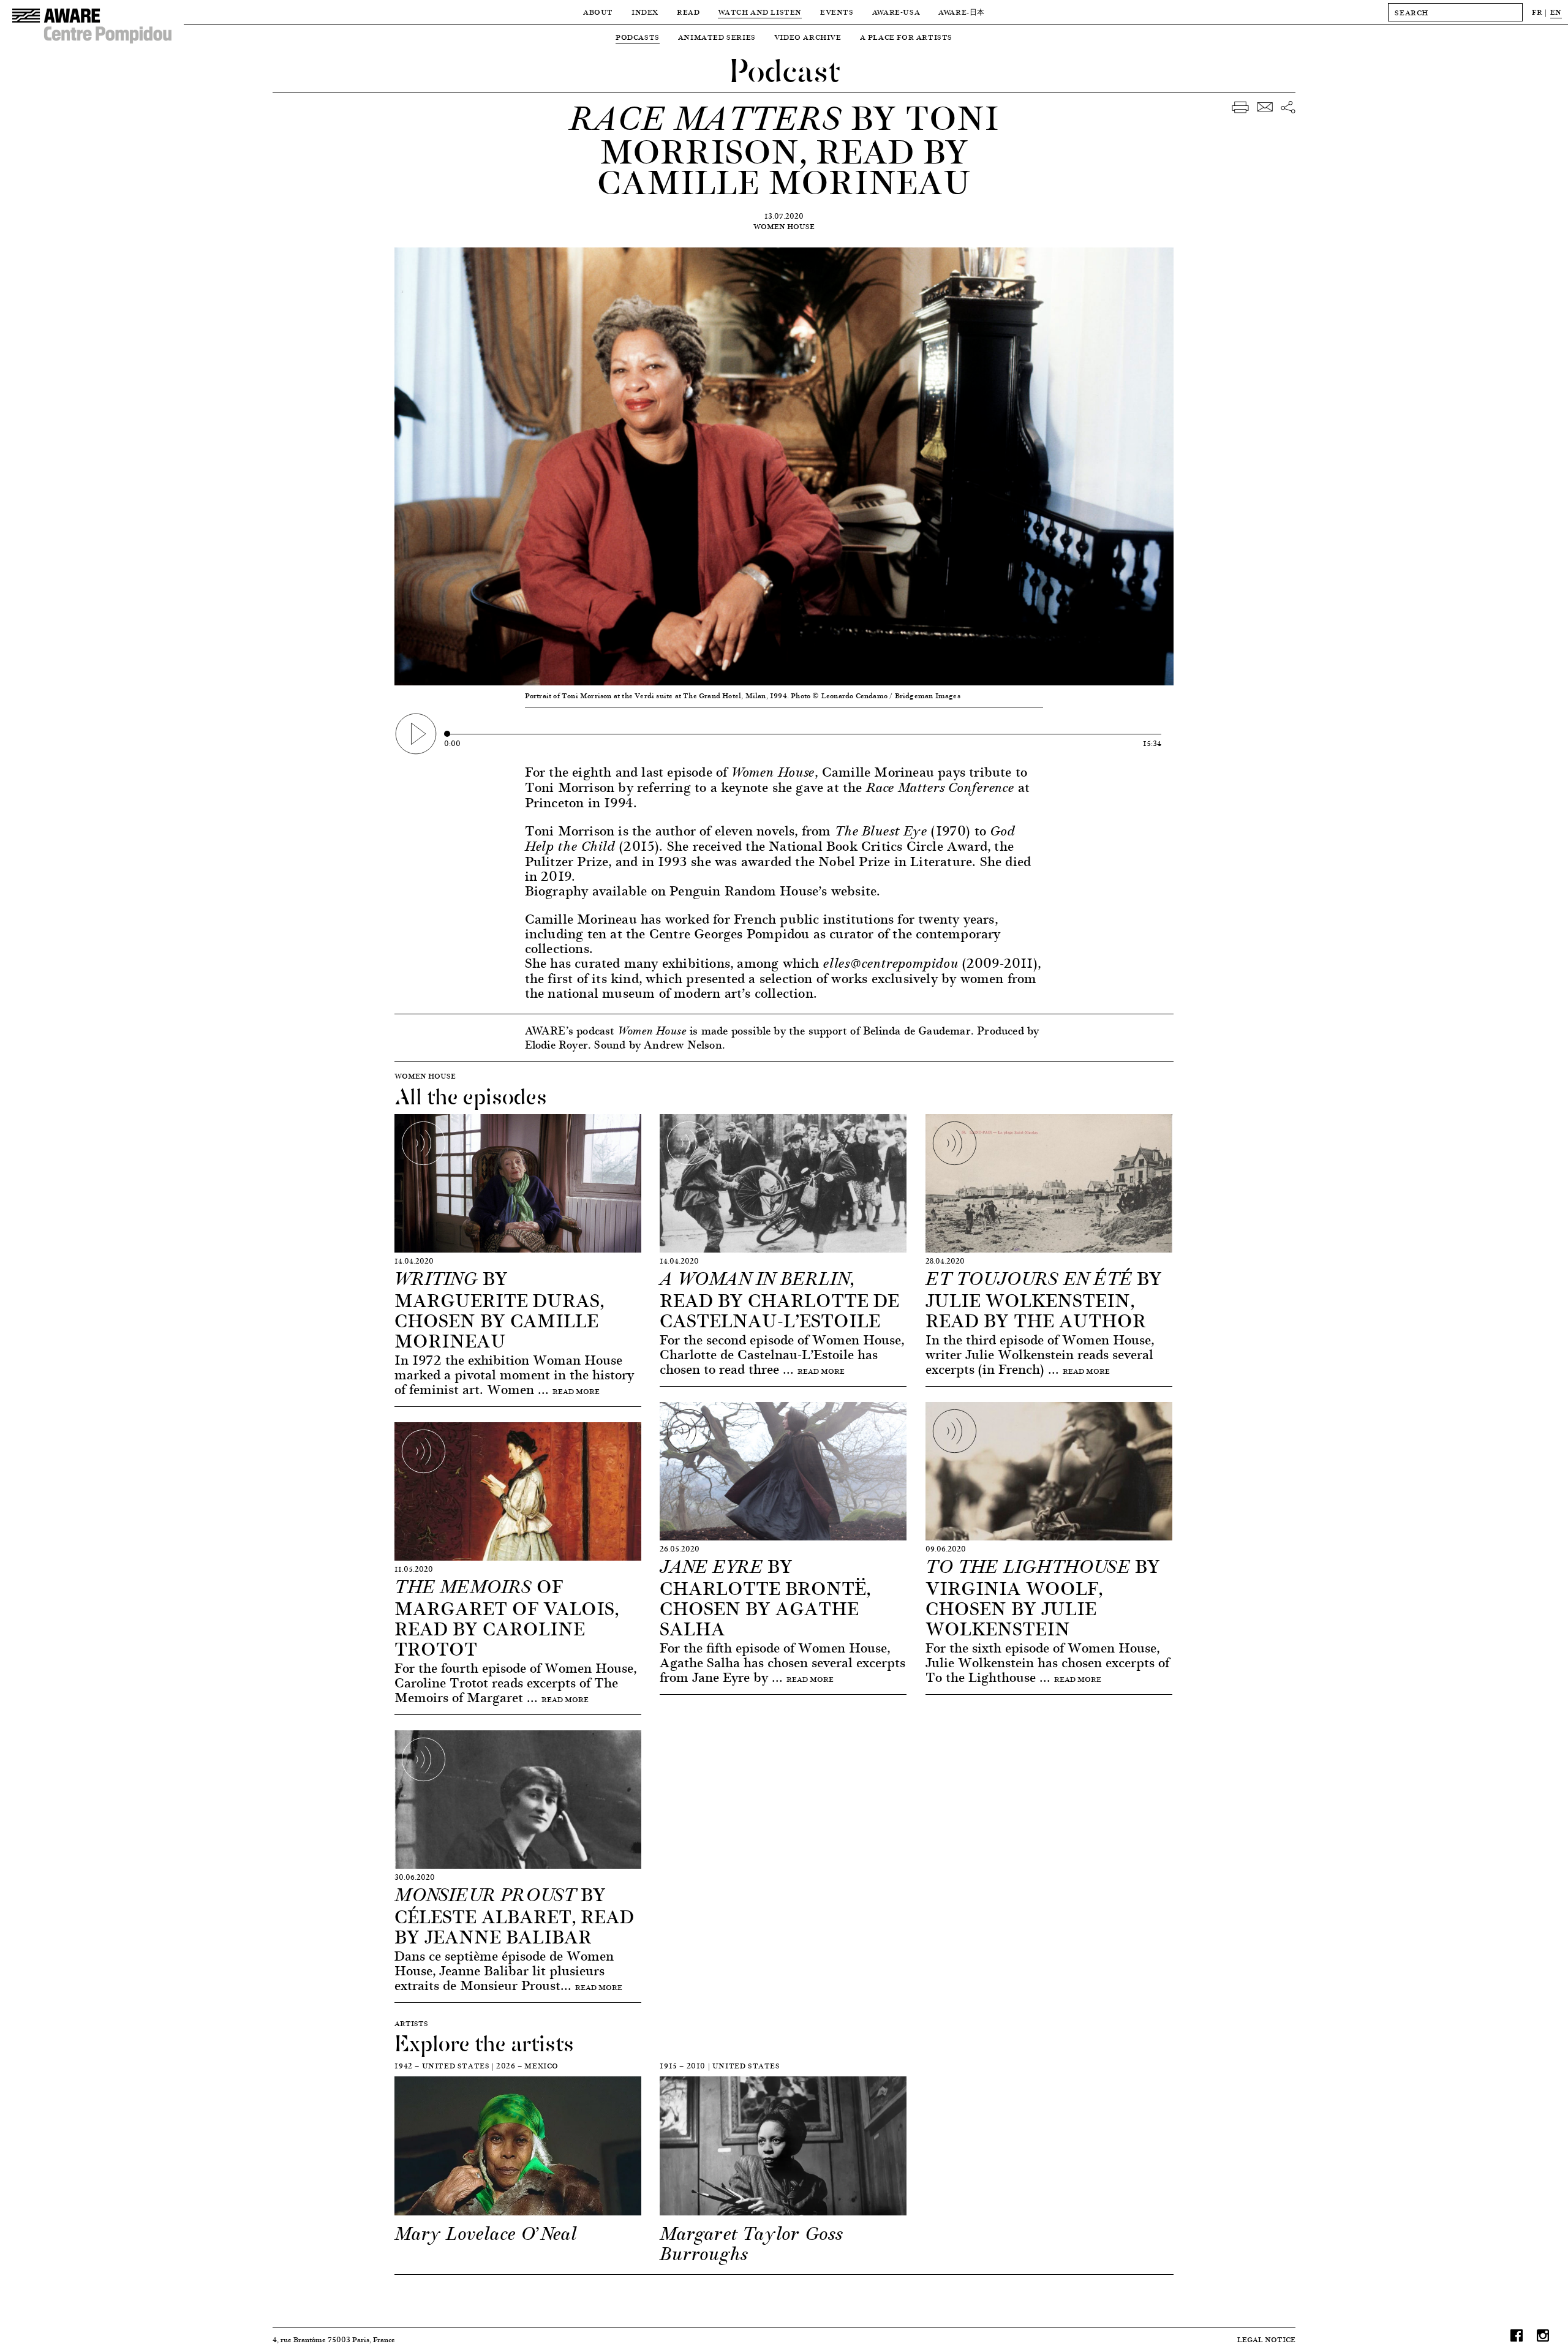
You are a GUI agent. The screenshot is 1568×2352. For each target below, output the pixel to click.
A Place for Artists (906, 37)
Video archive (808, 37)
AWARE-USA (896, 12)
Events (837, 12)
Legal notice (1266, 2339)
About (598, 12)
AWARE (962, 12)
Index (645, 12)
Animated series (717, 37)
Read (688, 12)
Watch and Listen (760, 12)
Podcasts (638, 37)
